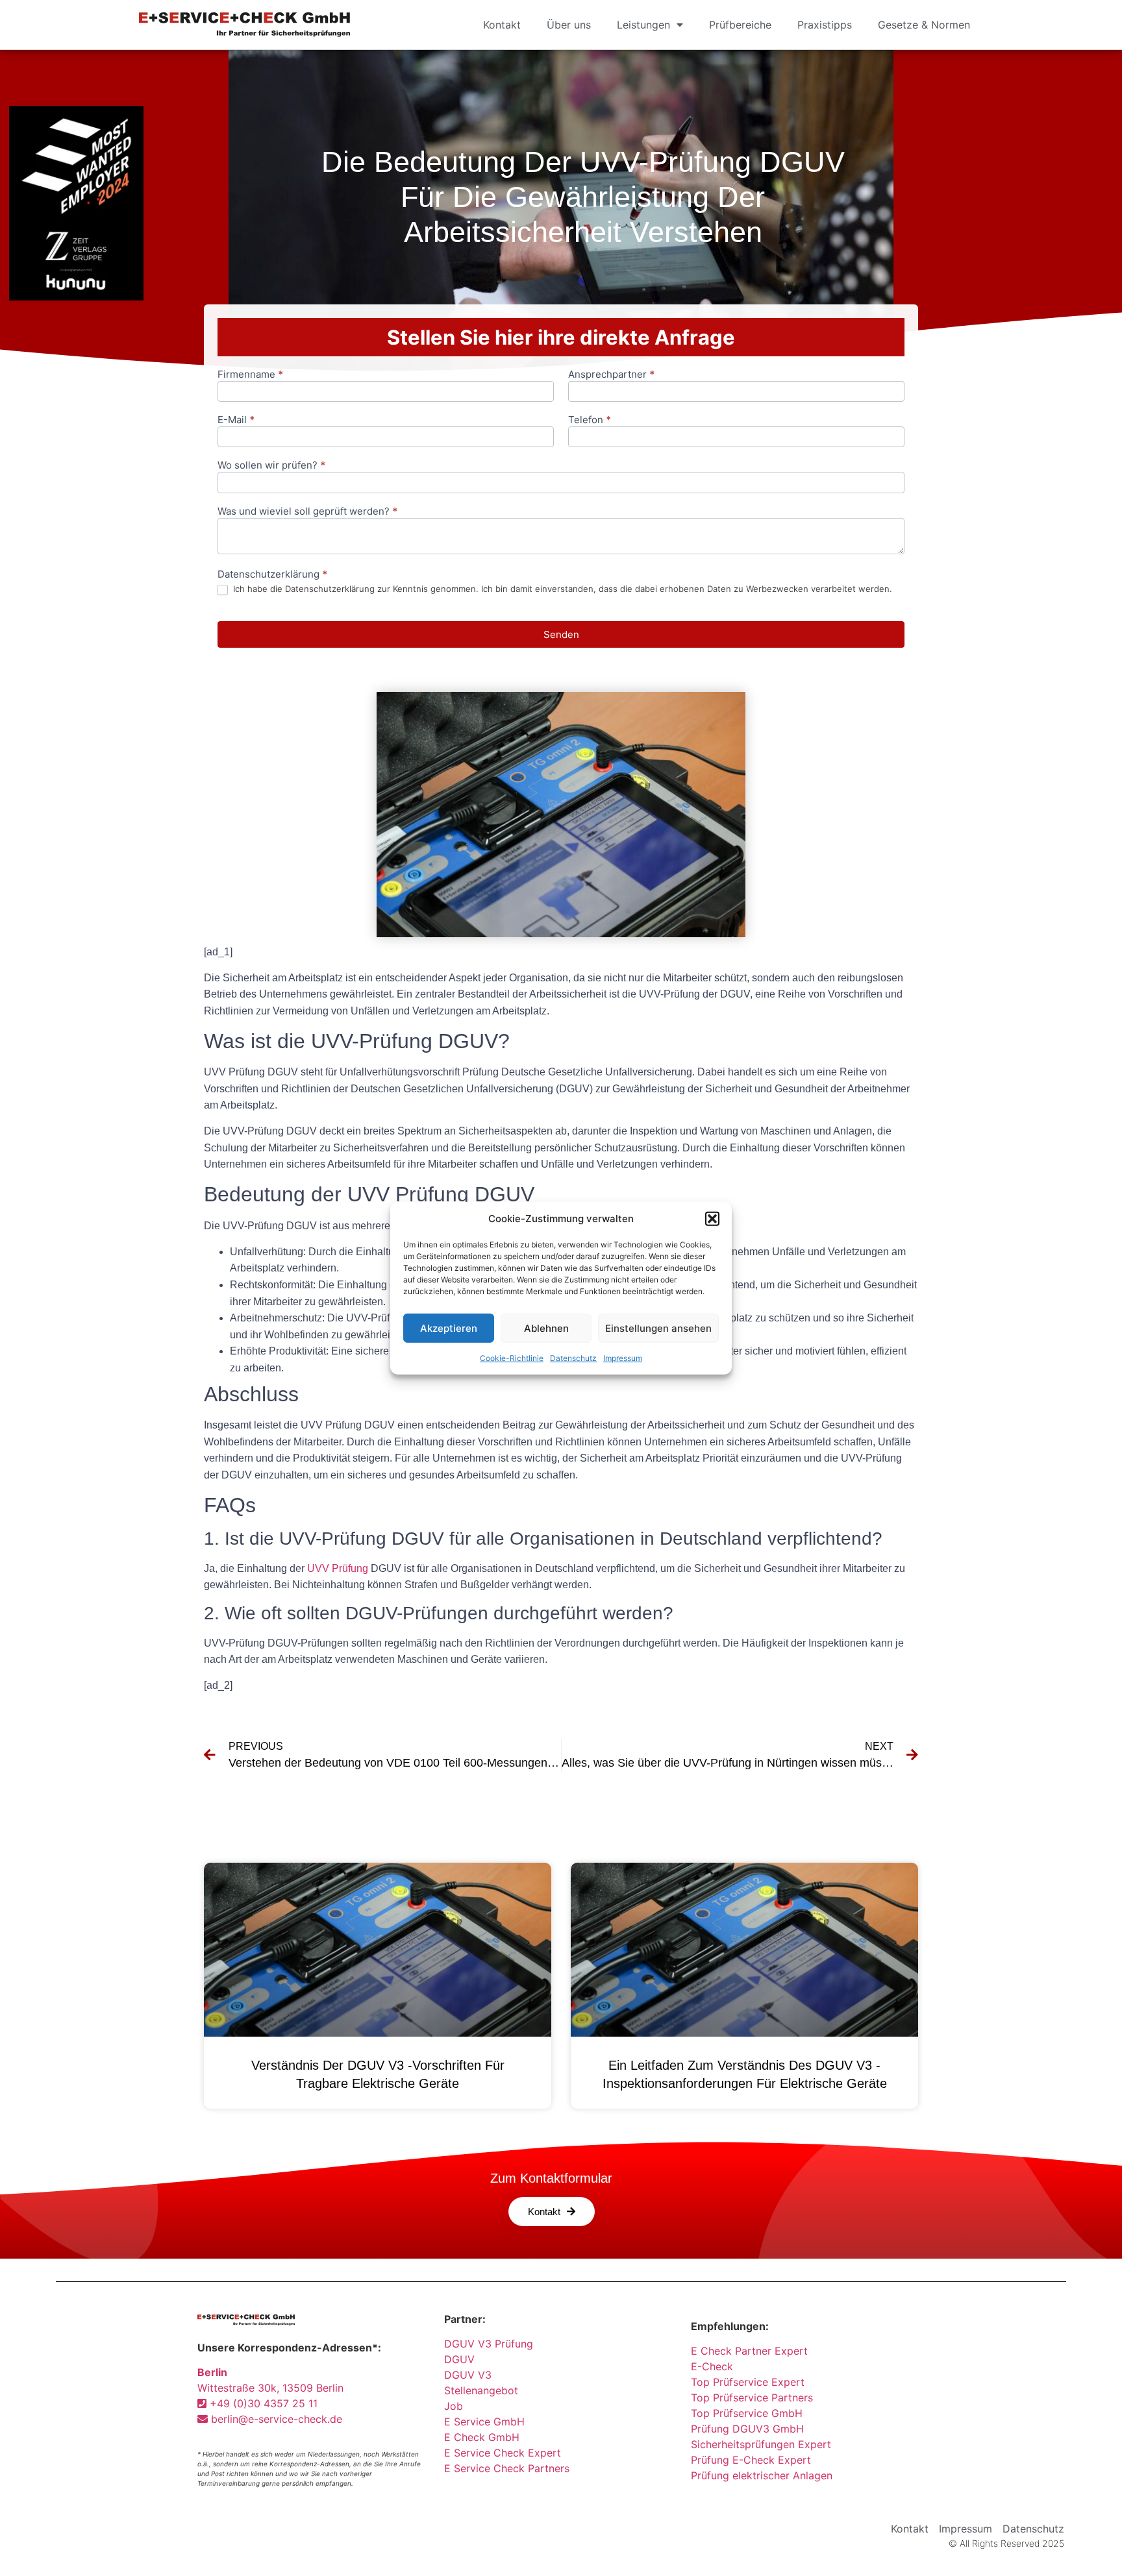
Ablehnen (546, 1328)
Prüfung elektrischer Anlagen (762, 2475)
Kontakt (502, 25)
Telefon (590, 420)
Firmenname (250, 375)
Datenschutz (573, 1358)
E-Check (712, 2366)
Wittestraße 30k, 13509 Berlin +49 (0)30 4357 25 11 (270, 2388)
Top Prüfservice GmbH (747, 2413)
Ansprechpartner (611, 375)
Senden (561, 634)
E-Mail (236, 420)
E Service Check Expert (506, 2453)
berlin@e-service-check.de (275, 2419)
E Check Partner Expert (749, 2351)
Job (454, 2406)
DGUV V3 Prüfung (489, 2344)
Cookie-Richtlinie (512, 1358)
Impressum (623, 1358)
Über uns (569, 25)
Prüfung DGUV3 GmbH (747, 2429)
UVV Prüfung (338, 1568)
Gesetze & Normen (924, 25)
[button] (712, 1219)
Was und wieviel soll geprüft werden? (307, 512)
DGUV (459, 2359)
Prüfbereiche (740, 25)
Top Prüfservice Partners (752, 2398)
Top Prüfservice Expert (748, 2382)
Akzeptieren (449, 1328)
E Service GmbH (484, 2422)
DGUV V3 (468, 2375)
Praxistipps (825, 25)
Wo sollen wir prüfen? (271, 466)
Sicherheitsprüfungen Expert (761, 2444)
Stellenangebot (481, 2390)
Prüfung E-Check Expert (751, 2460)
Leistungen (643, 25)
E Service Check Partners (507, 2468)
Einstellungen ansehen (658, 1328)
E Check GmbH (482, 2437)
